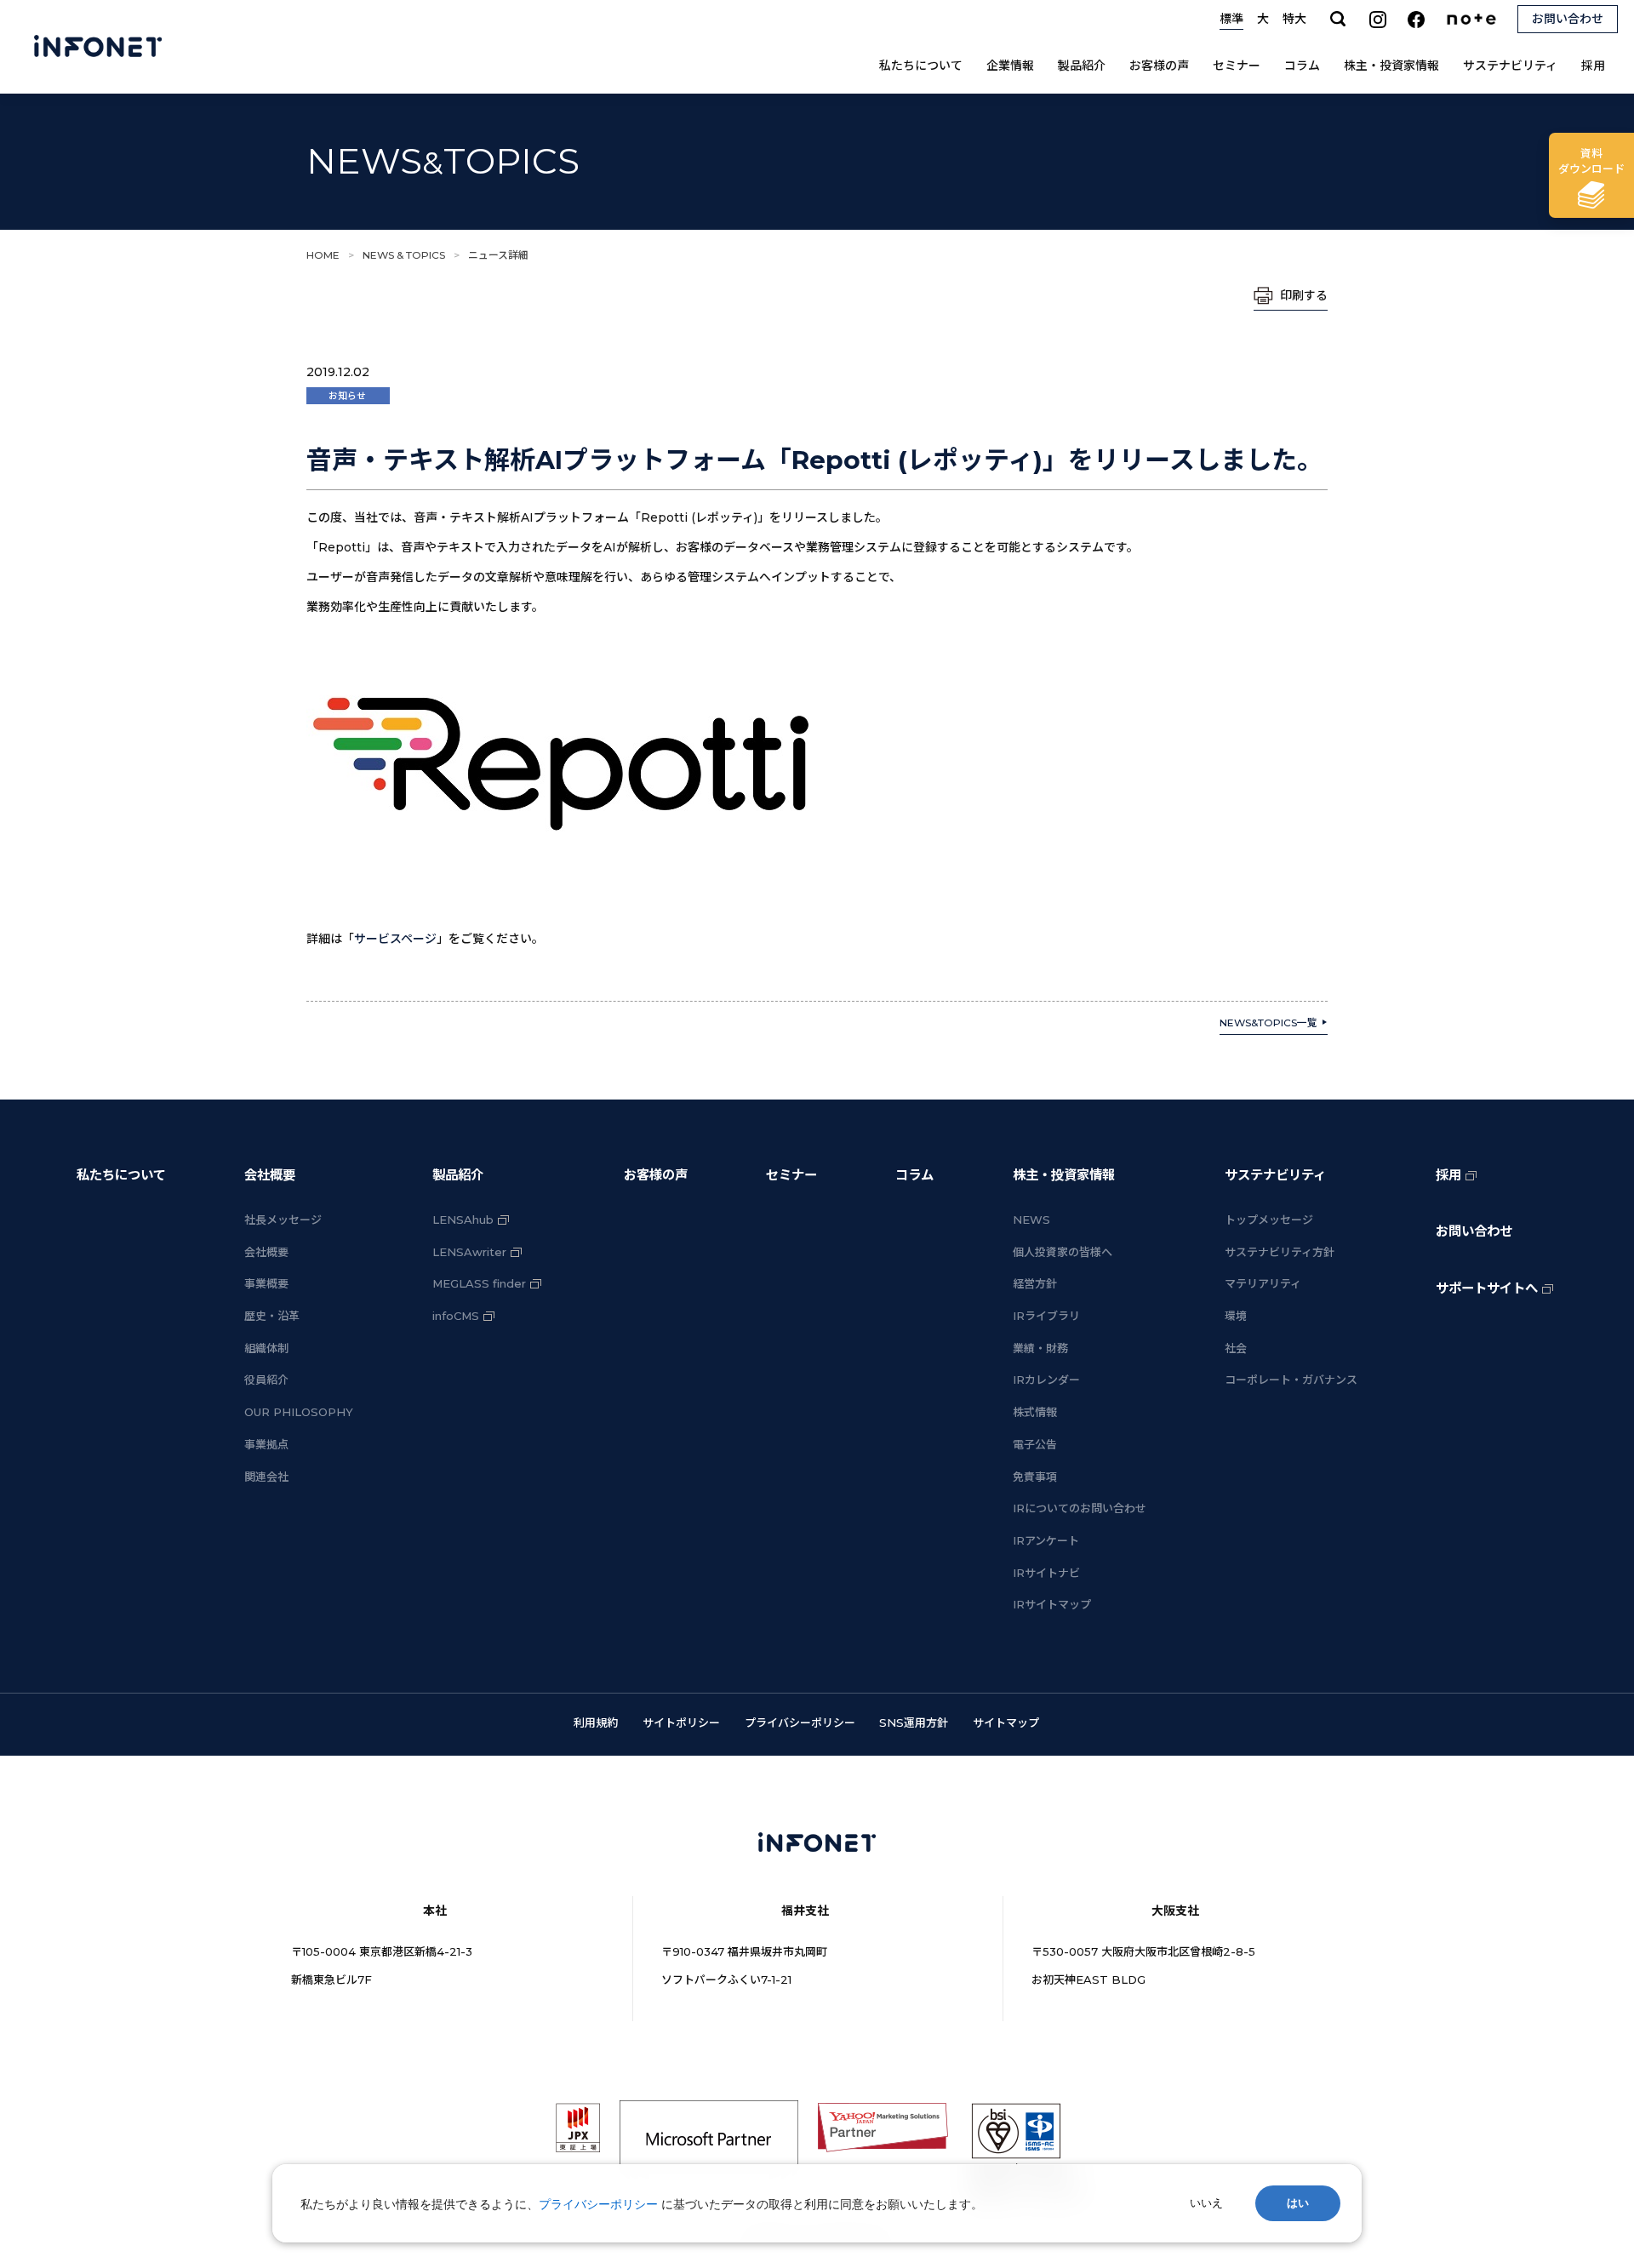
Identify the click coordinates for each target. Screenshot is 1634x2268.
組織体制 (266, 1348)
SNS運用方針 (914, 1722)
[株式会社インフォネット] (98, 47)
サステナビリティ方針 (1280, 1252)
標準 (1231, 19)
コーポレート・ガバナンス (1291, 1380)
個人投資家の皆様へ (1063, 1252)
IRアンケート (1046, 1540)
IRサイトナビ (1046, 1573)
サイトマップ (1006, 1722)
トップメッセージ (1269, 1220)
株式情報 (1035, 1412)
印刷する (1304, 295)
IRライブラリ (1046, 1316)
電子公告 (1035, 1444)
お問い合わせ (1474, 1231)
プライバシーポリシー (800, 1722)
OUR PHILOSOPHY (299, 1412)
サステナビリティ (1510, 66)
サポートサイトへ (1487, 1288)
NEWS (1031, 1220)
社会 (1236, 1348)
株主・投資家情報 (1391, 66)
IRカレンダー (1046, 1380)
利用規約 (596, 1722)
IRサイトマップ (1052, 1604)
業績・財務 (1040, 1348)
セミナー (1237, 66)
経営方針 (1035, 1283)
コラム (1302, 66)
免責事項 (1035, 1477)
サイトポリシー (681, 1722)
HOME (323, 255)
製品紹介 (1082, 66)
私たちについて (921, 66)
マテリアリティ (1263, 1283)
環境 (1236, 1316)
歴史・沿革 (272, 1316)
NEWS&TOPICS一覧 (1268, 1023)
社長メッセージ (283, 1220)
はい (1298, 2203)
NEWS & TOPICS (404, 255)
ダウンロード (1591, 161)
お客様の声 (1159, 66)
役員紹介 (266, 1380)
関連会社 (266, 1477)
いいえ (1206, 2203)
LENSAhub (463, 1220)
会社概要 (270, 1175)
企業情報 (1010, 66)
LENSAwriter (469, 1252)
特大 (1294, 19)
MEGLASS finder (479, 1283)
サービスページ (395, 939)
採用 (1593, 66)
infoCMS (456, 1316)
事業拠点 (266, 1444)
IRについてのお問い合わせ (1080, 1508)
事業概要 (266, 1283)
